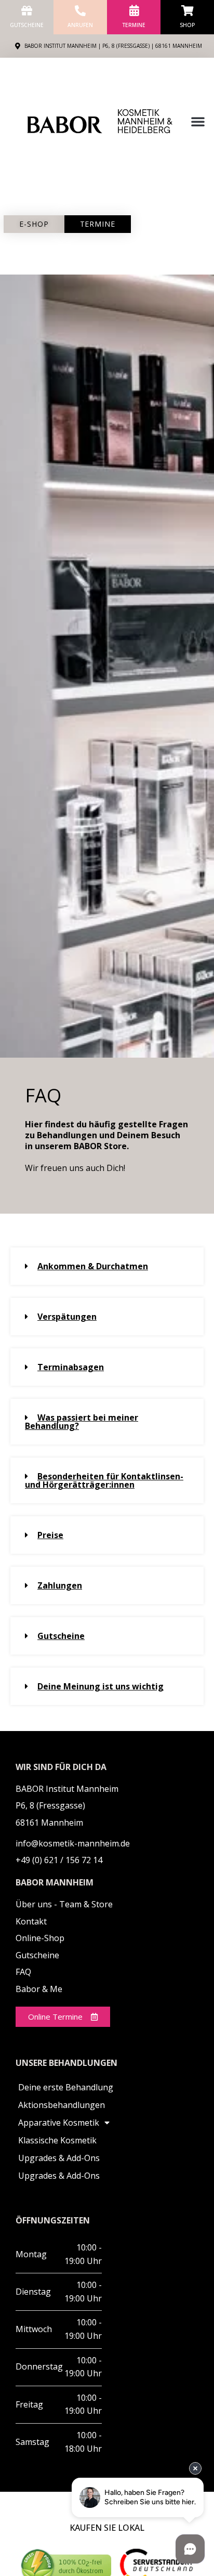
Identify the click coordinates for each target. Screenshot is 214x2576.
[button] (198, 121)
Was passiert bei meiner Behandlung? (82, 1422)
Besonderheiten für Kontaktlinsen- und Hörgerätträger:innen (104, 1480)
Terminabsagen (71, 1367)
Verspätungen (67, 1317)
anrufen (80, 25)
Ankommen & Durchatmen (93, 1266)
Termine (134, 25)
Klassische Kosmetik (57, 2140)
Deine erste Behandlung (66, 2087)
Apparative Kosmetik (59, 2123)
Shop (187, 25)
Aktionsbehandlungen (62, 2105)
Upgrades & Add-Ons (59, 2158)
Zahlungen (60, 1585)
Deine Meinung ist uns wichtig (101, 1686)
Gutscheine (27, 25)
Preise (50, 1535)
